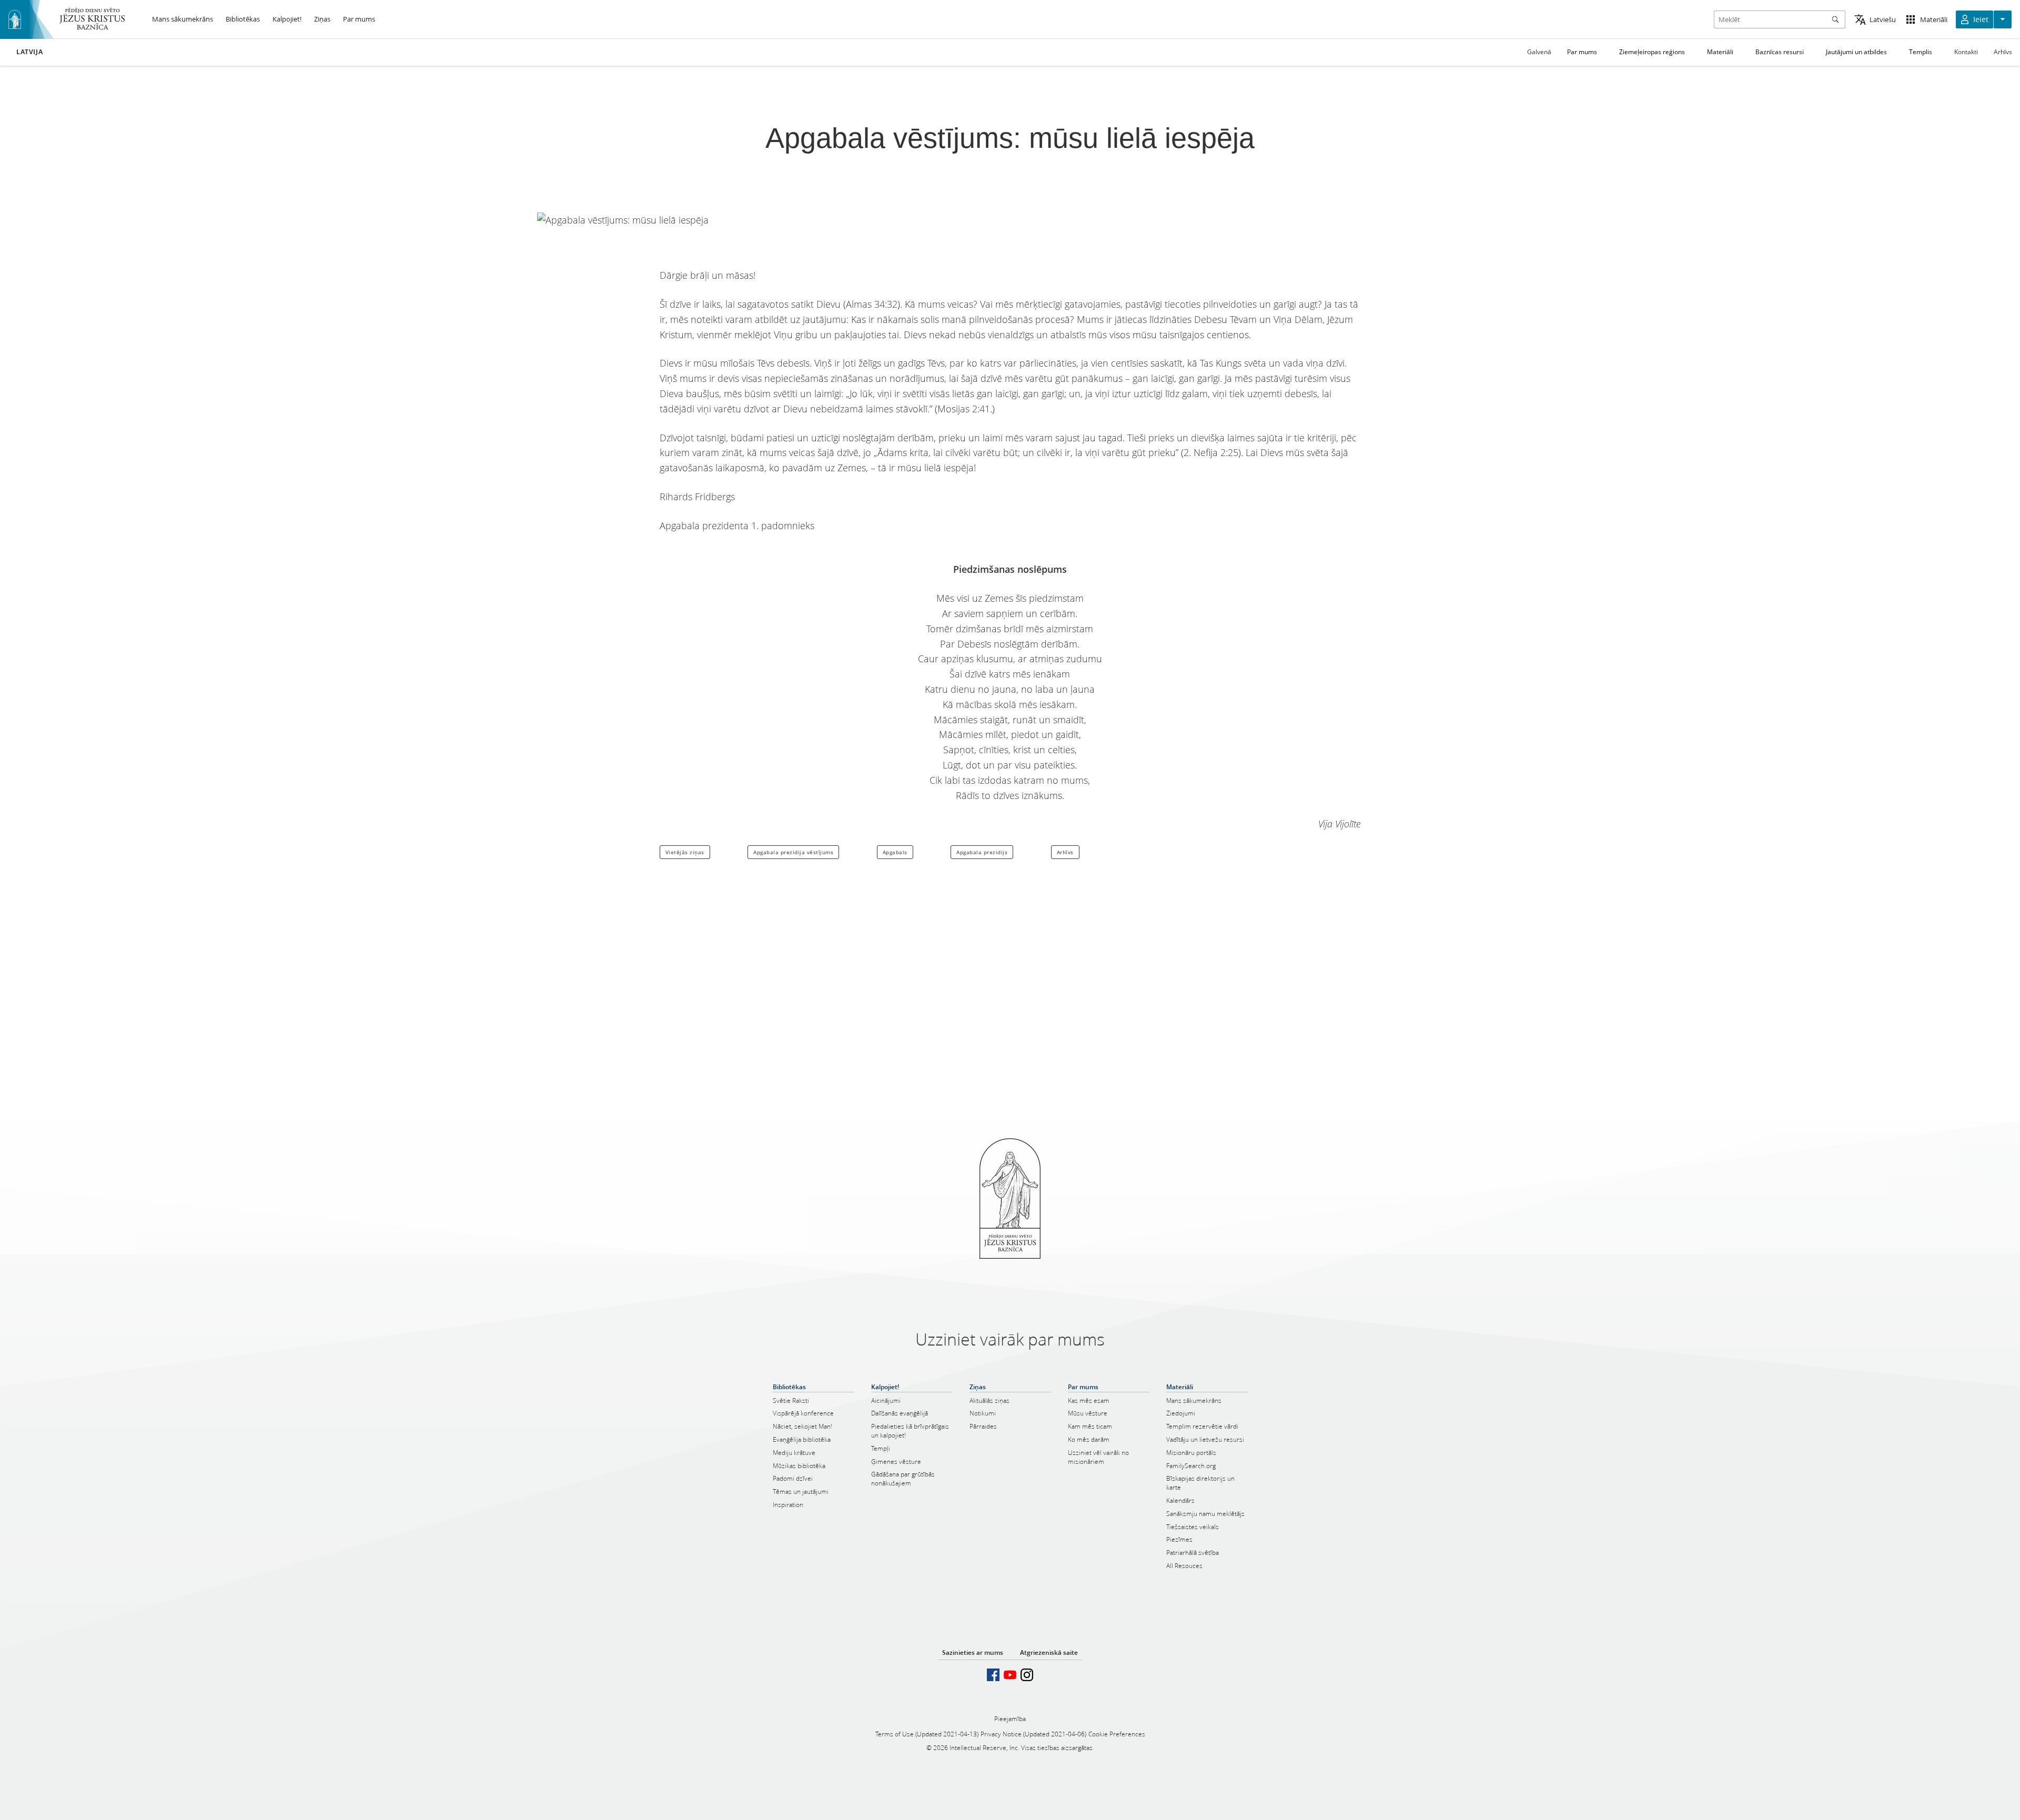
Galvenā (1539, 52)
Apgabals (895, 852)
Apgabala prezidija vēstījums (793, 852)
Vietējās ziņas (685, 852)
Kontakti (1966, 52)
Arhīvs (2003, 52)
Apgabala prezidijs (982, 852)
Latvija (29, 52)
